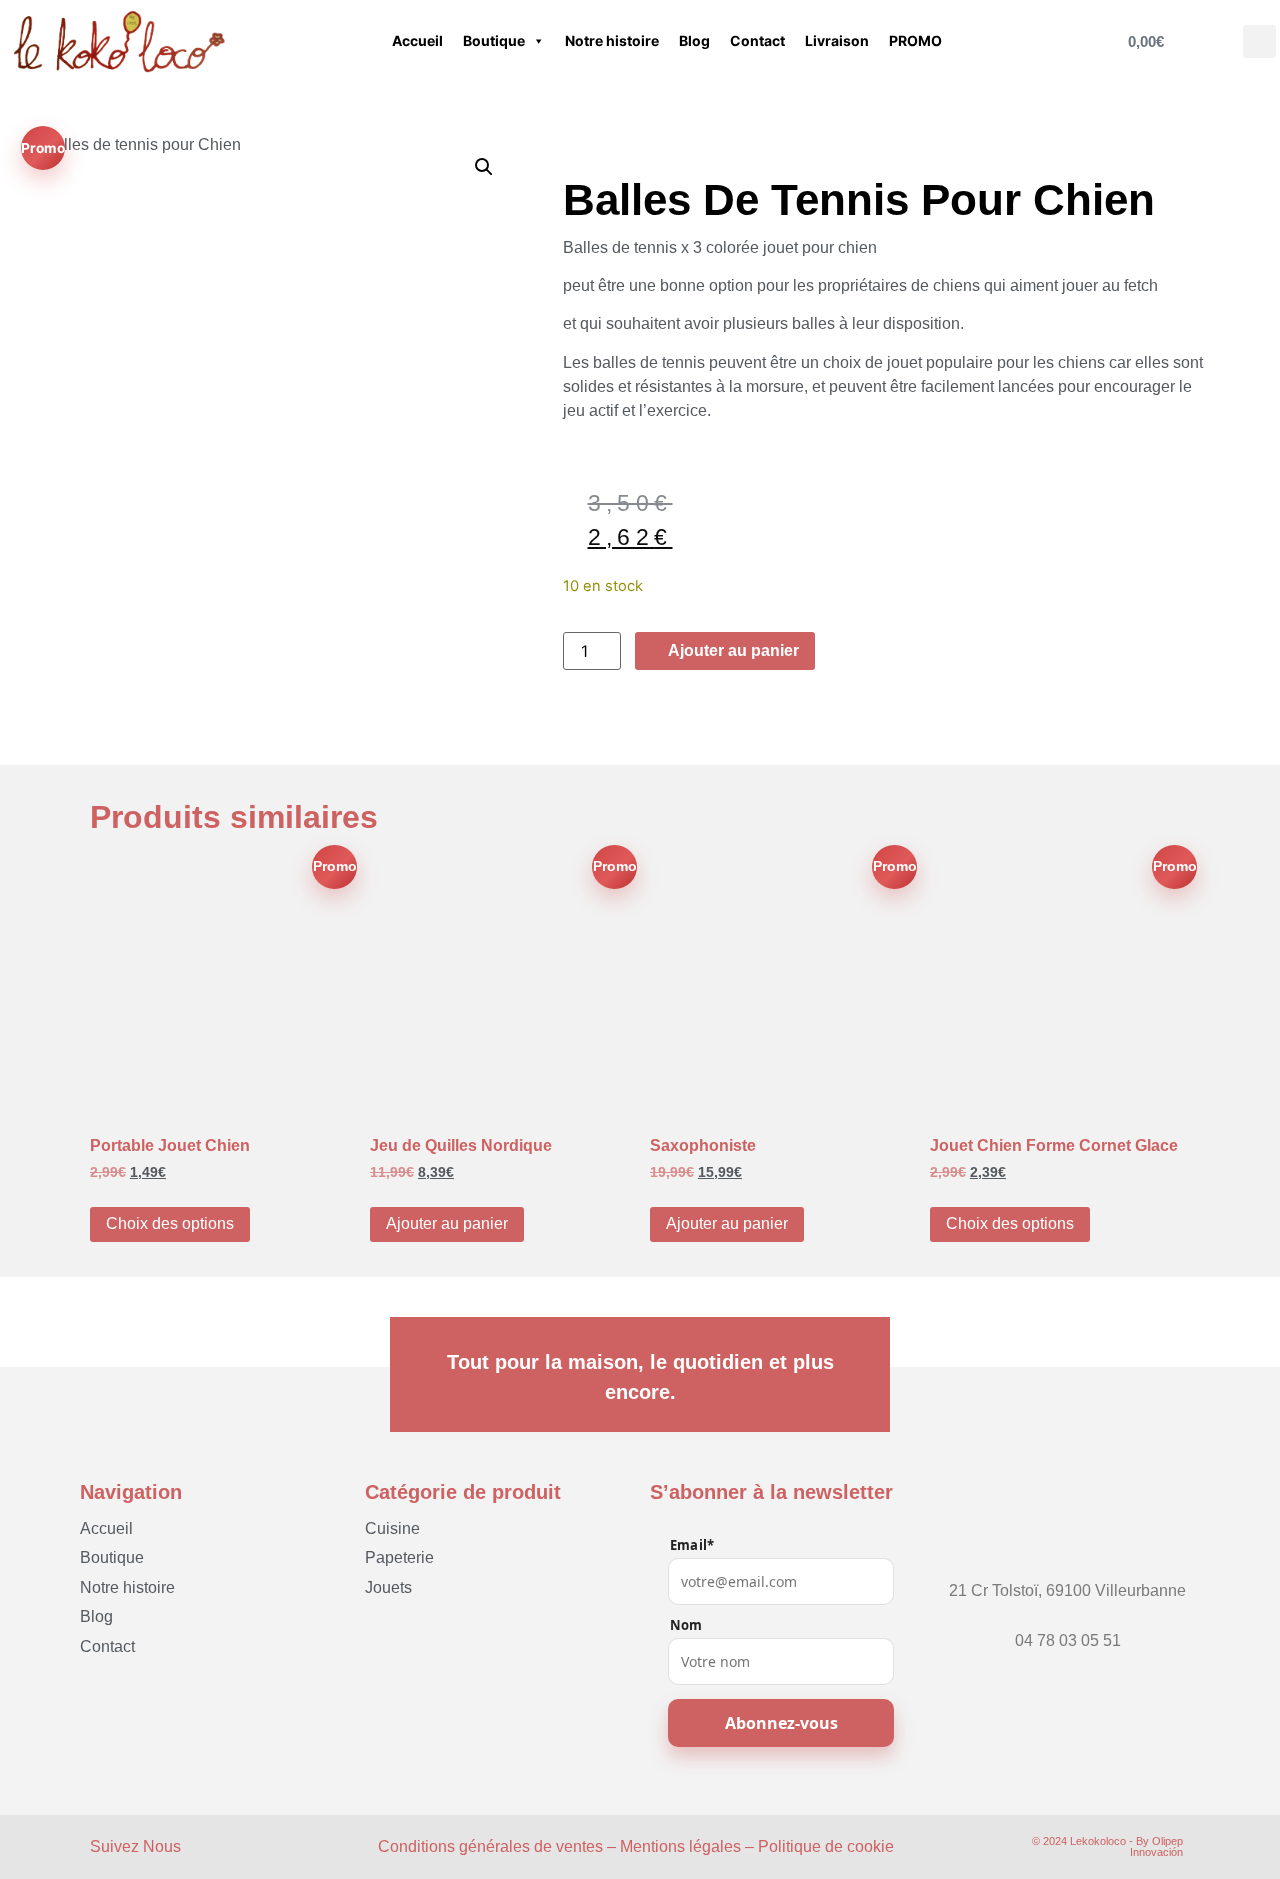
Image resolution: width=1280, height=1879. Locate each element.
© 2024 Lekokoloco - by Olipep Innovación (1107, 1846)
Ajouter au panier (447, 1223)
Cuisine (392, 1528)
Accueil (417, 40)
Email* (692, 1545)
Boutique (494, 40)
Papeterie (399, 1557)
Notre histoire (612, 40)
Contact (757, 40)
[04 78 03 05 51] (1068, 1622)
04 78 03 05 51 (1068, 1640)
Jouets (388, 1587)
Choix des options (170, 1223)
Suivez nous (135, 1846)
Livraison (837, 40)
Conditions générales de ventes (490, 1846)
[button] (1259, 41)
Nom (686, 1625)
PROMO (915, 40)
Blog (694, 40)
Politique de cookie (826, 1846)
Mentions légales (680, 1846)
